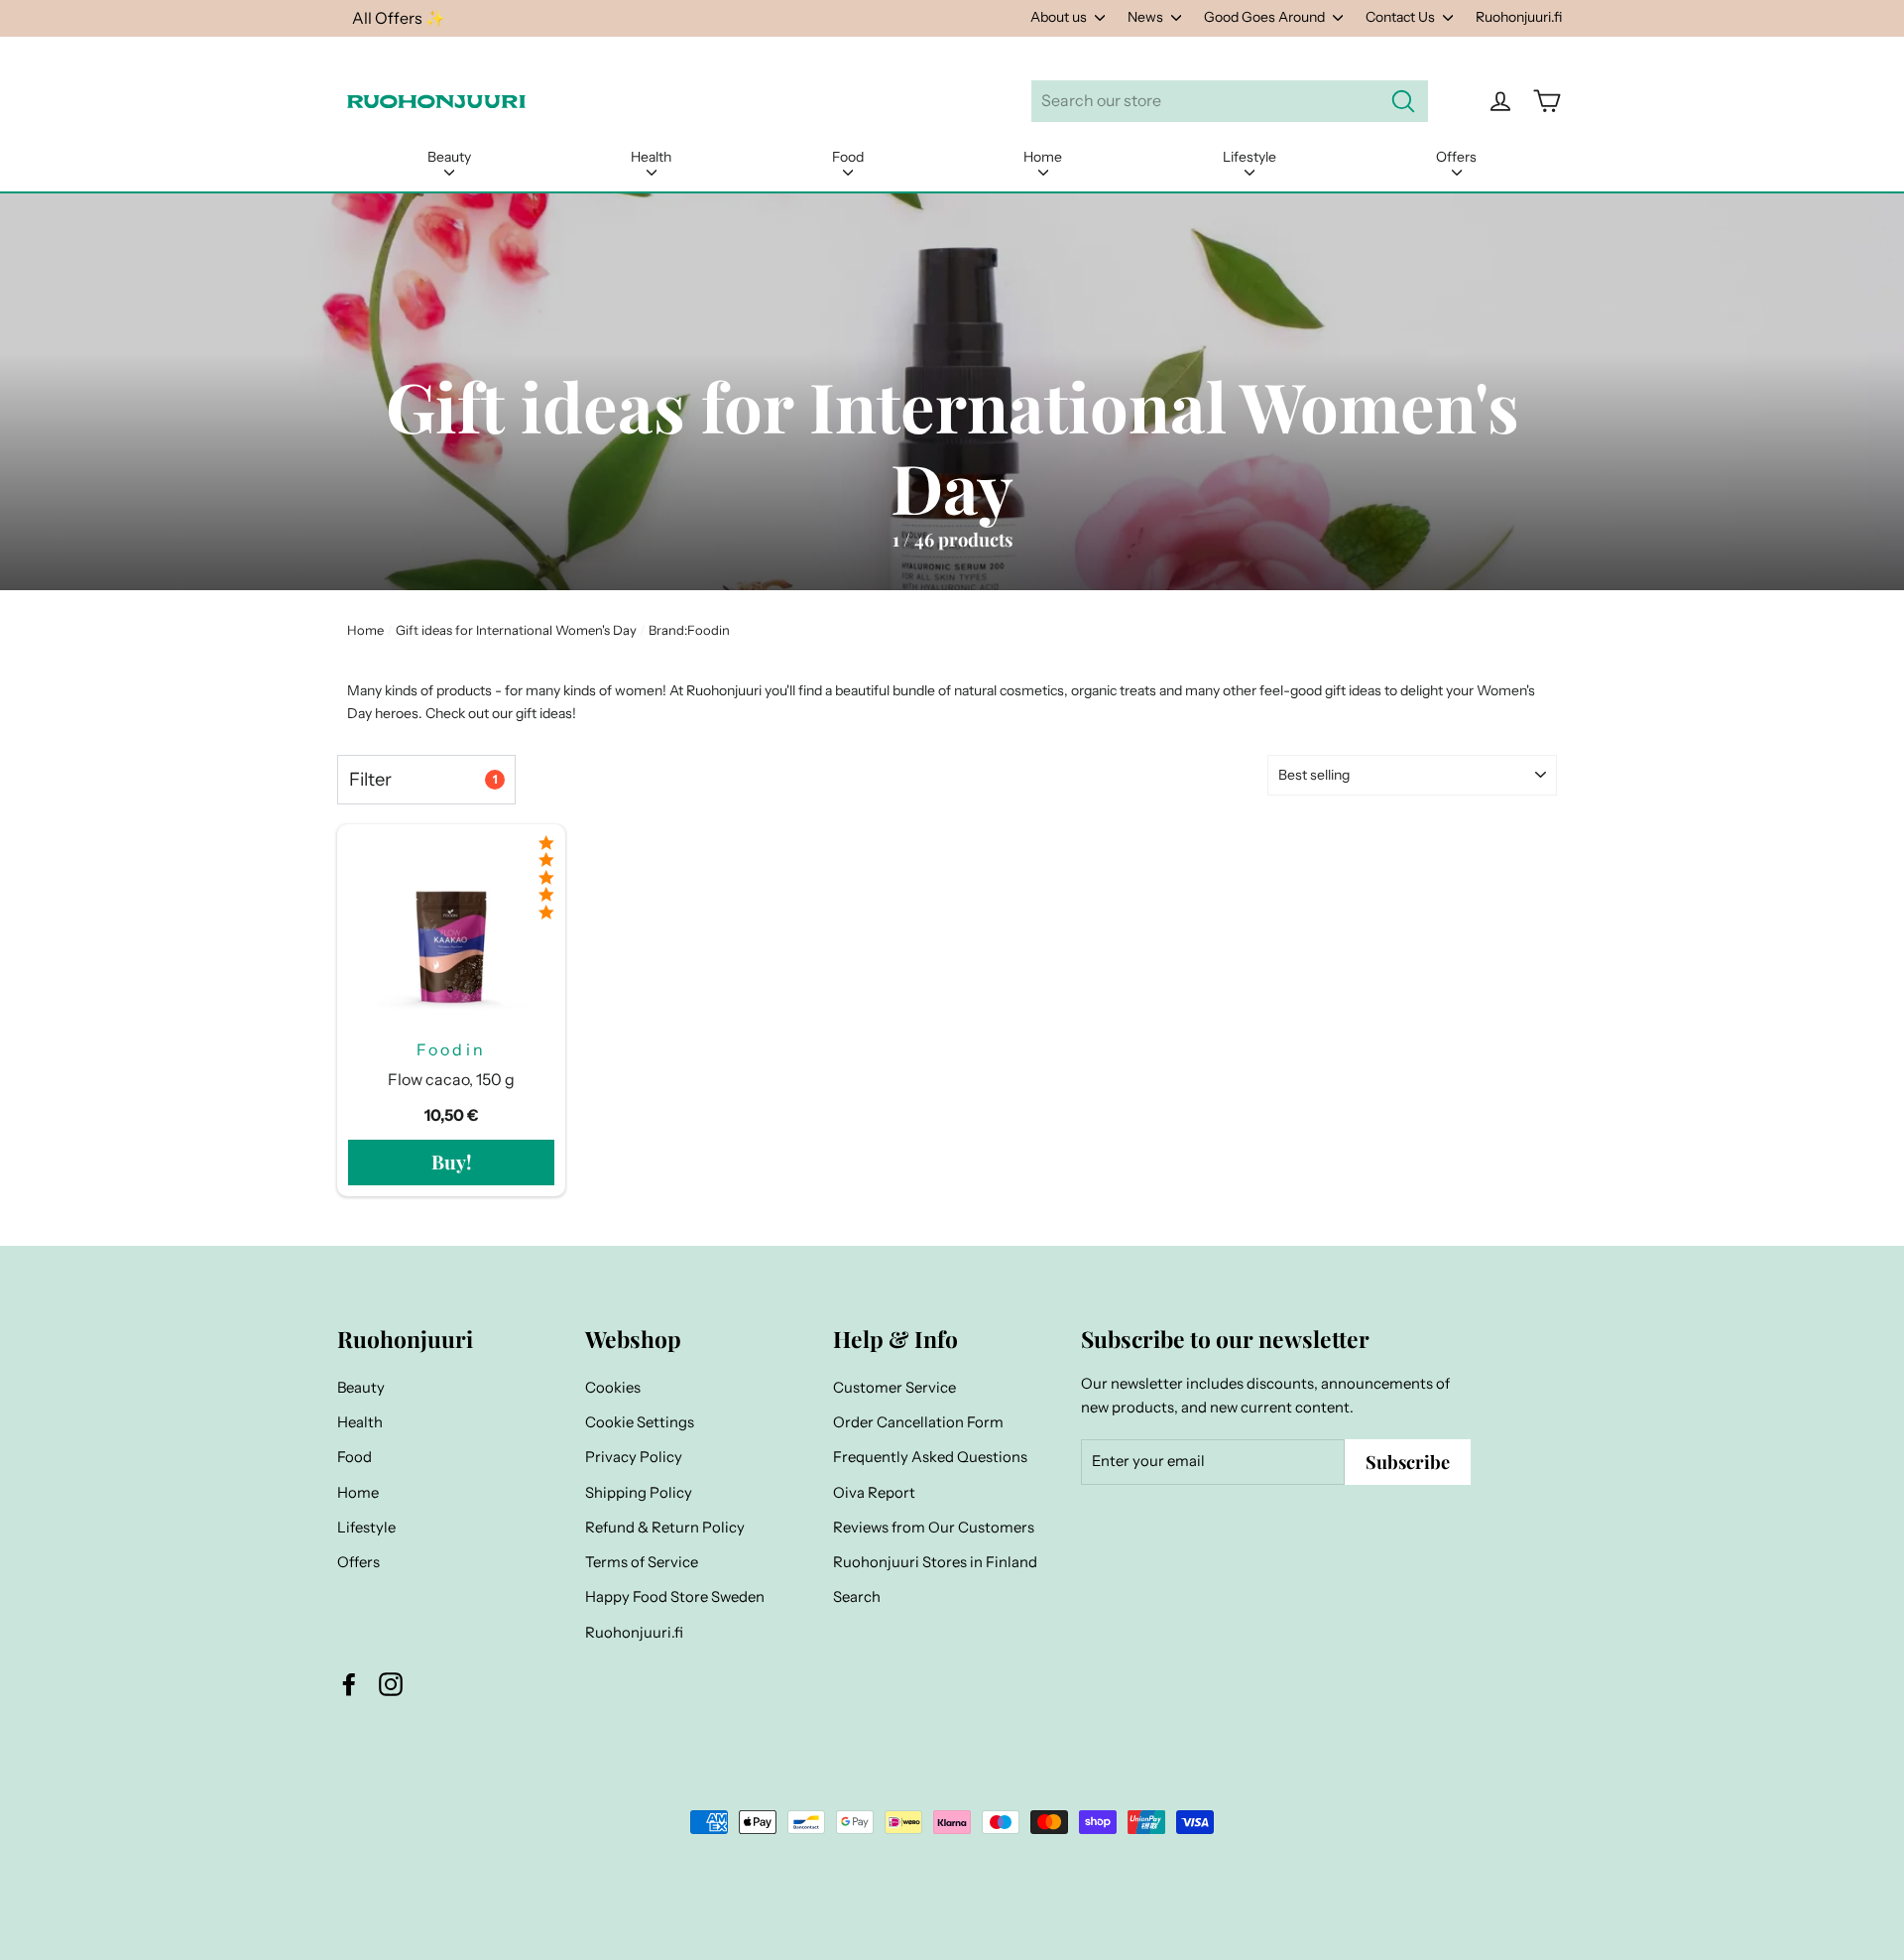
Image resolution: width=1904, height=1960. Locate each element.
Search (857, 1597)
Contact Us (1402, 17)
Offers (1456, 157)
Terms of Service (642, 1562)
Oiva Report (874, 1493)
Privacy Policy (634, 1457)
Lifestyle (1249, 157)
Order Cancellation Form (918, 1422)
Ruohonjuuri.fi (1519, 17)
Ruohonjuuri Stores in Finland (935, 1562)
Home (1043, 157)
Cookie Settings (640, 1422)
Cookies (613, 1388)
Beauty (449, 157)
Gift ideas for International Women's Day (516, 630)
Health (651, 157)
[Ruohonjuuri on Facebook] (349, 1684)
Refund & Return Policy (665, 1528)
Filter (423, 779)
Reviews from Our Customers (934, 1528)
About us (1060, 17)
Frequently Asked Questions (930, 1457)
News (1147, 17)
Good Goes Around (1266, 17)
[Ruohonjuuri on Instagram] (391, 1684)
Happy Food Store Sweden (675, 1597)
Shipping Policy (639, 1493)
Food (848, 157)
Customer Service (894, 1388)
